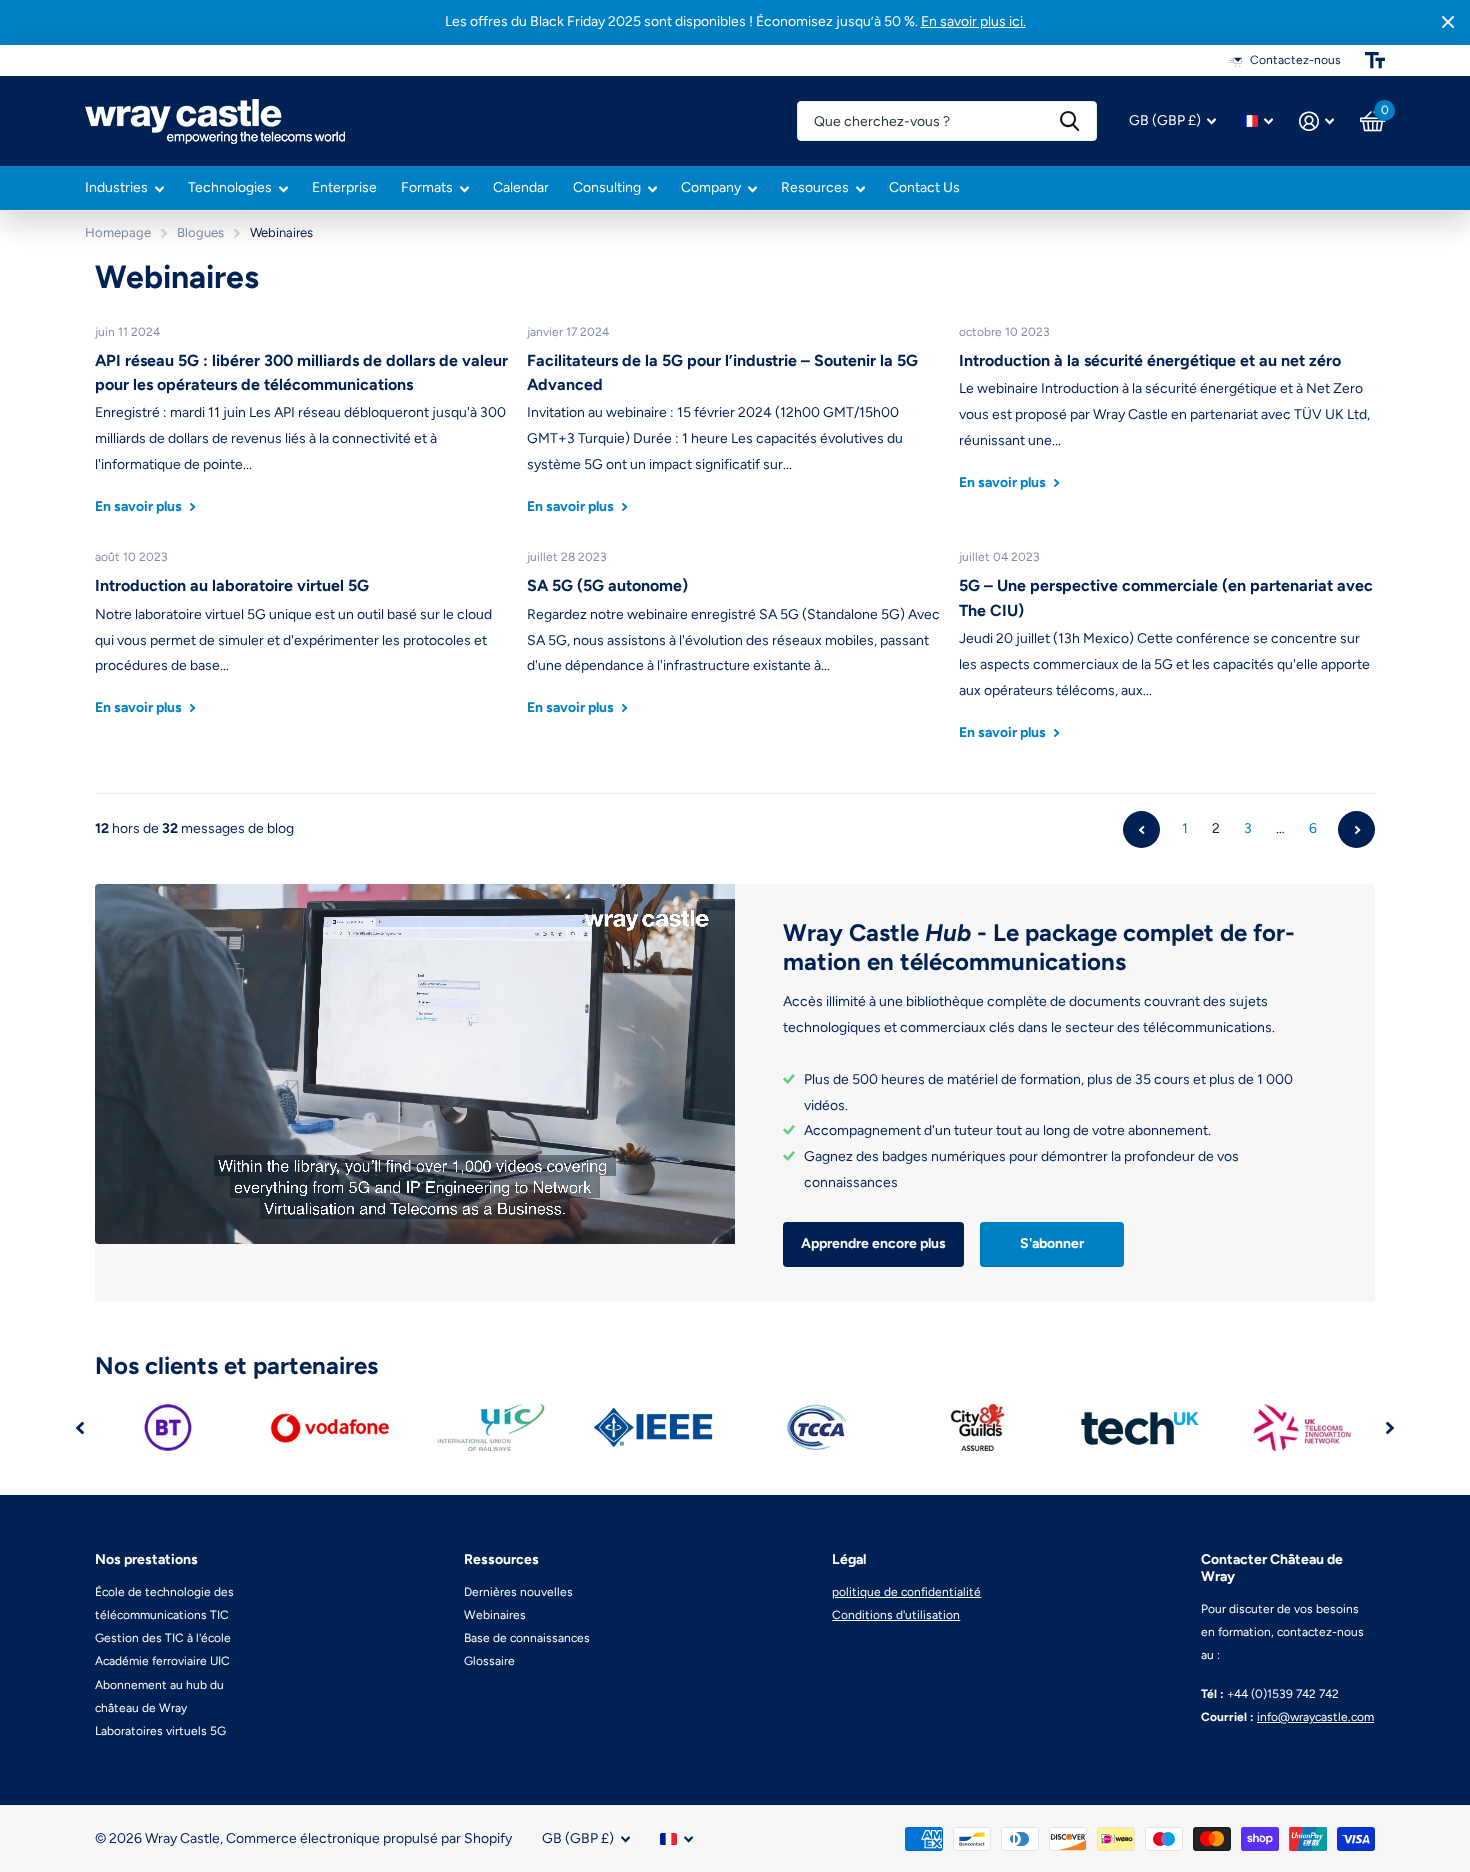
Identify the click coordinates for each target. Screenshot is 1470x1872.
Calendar (521, 187)
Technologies (230, 187)
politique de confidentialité (906, 1592)
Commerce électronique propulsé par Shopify (369, 1838)
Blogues (200, 232)
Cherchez (1069, 121)
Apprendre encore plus (873, 1243)
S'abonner (1052, 1243)
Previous (1141, 829)
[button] (80, 1427)
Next (1356, 829)
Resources (815, 187)
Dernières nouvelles (518, 1592)
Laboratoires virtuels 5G (160, 1731)
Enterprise (344, 187)
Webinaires (495, 1615)
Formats (427, 187)
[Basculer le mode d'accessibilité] (1375, 60)
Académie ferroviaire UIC (162, 1661)
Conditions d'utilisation (896, 1615)
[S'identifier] (1316, 121)
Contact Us (924, 187)
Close (1448, 22)
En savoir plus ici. (973, 21)
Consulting (607, 187)
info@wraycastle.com (1315, 1717)
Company (711, 187)
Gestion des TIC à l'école (163, 1638)
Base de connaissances (527, 1638)
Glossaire (489, 1661)
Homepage (118, 232)
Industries (116, 187)
